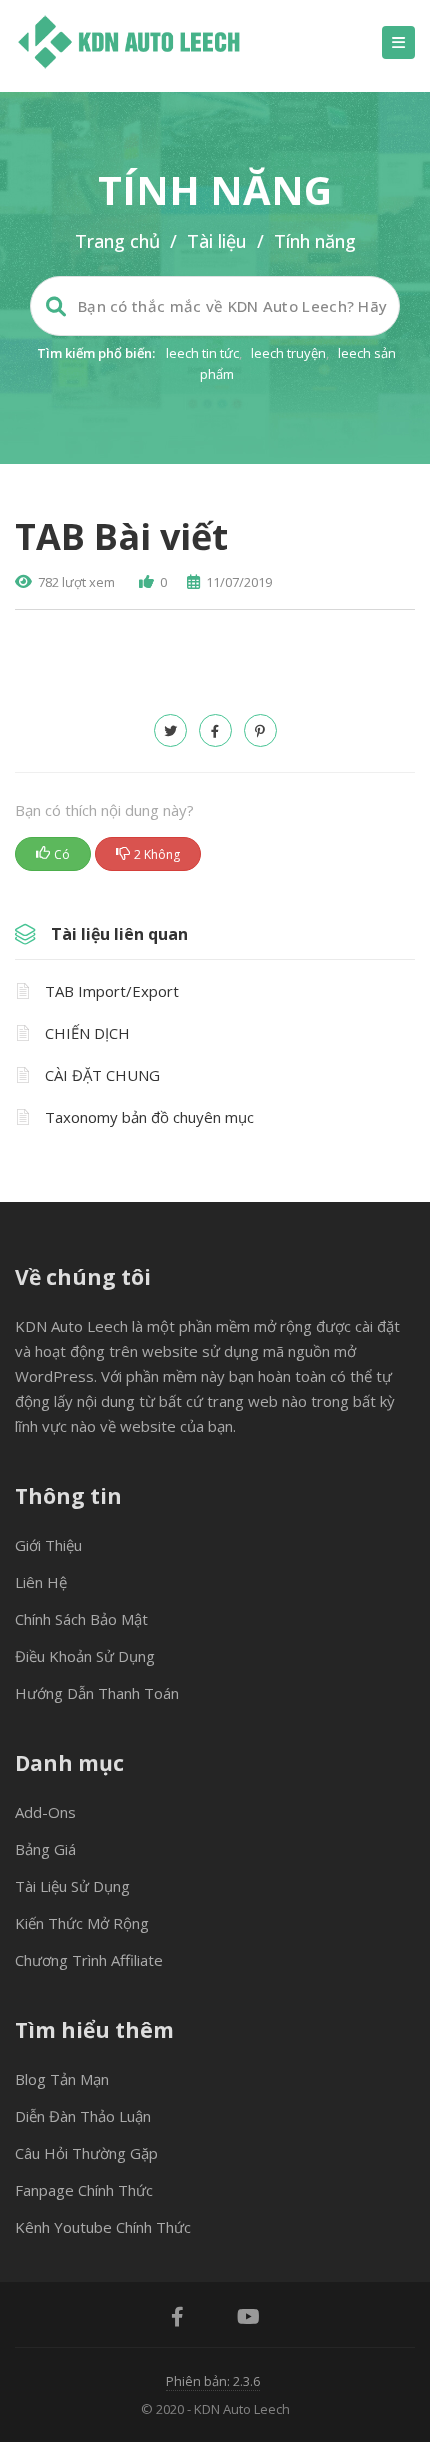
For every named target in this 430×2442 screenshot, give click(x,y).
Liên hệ (41, 1582)
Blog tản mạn (62, 2079)
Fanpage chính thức (84, 2190)
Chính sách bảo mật (81, 1619)
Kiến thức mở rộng (82, 1923)
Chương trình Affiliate (89, 1960)
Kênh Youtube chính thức (103, 2227)
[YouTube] (248, 2319)
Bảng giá (45, 1849)
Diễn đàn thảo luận (83, 2116)
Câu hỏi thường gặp (86, 2153)
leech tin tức (202, 353)
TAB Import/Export (112, 991)
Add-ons (45, 1812)
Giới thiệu (48, 1545)
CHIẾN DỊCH (87, 1033)
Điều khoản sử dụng (85, 1656)
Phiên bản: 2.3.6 (213, 2381)
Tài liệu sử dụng (72, 1886)
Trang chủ (117, 241)
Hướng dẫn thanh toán (97, 1693)
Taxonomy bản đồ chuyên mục (149, 1117)
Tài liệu (217, 241)
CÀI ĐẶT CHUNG (102, 1075)
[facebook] (215, 730)
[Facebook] (177, 2319)
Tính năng (315, 241)
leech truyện (288, 353)
